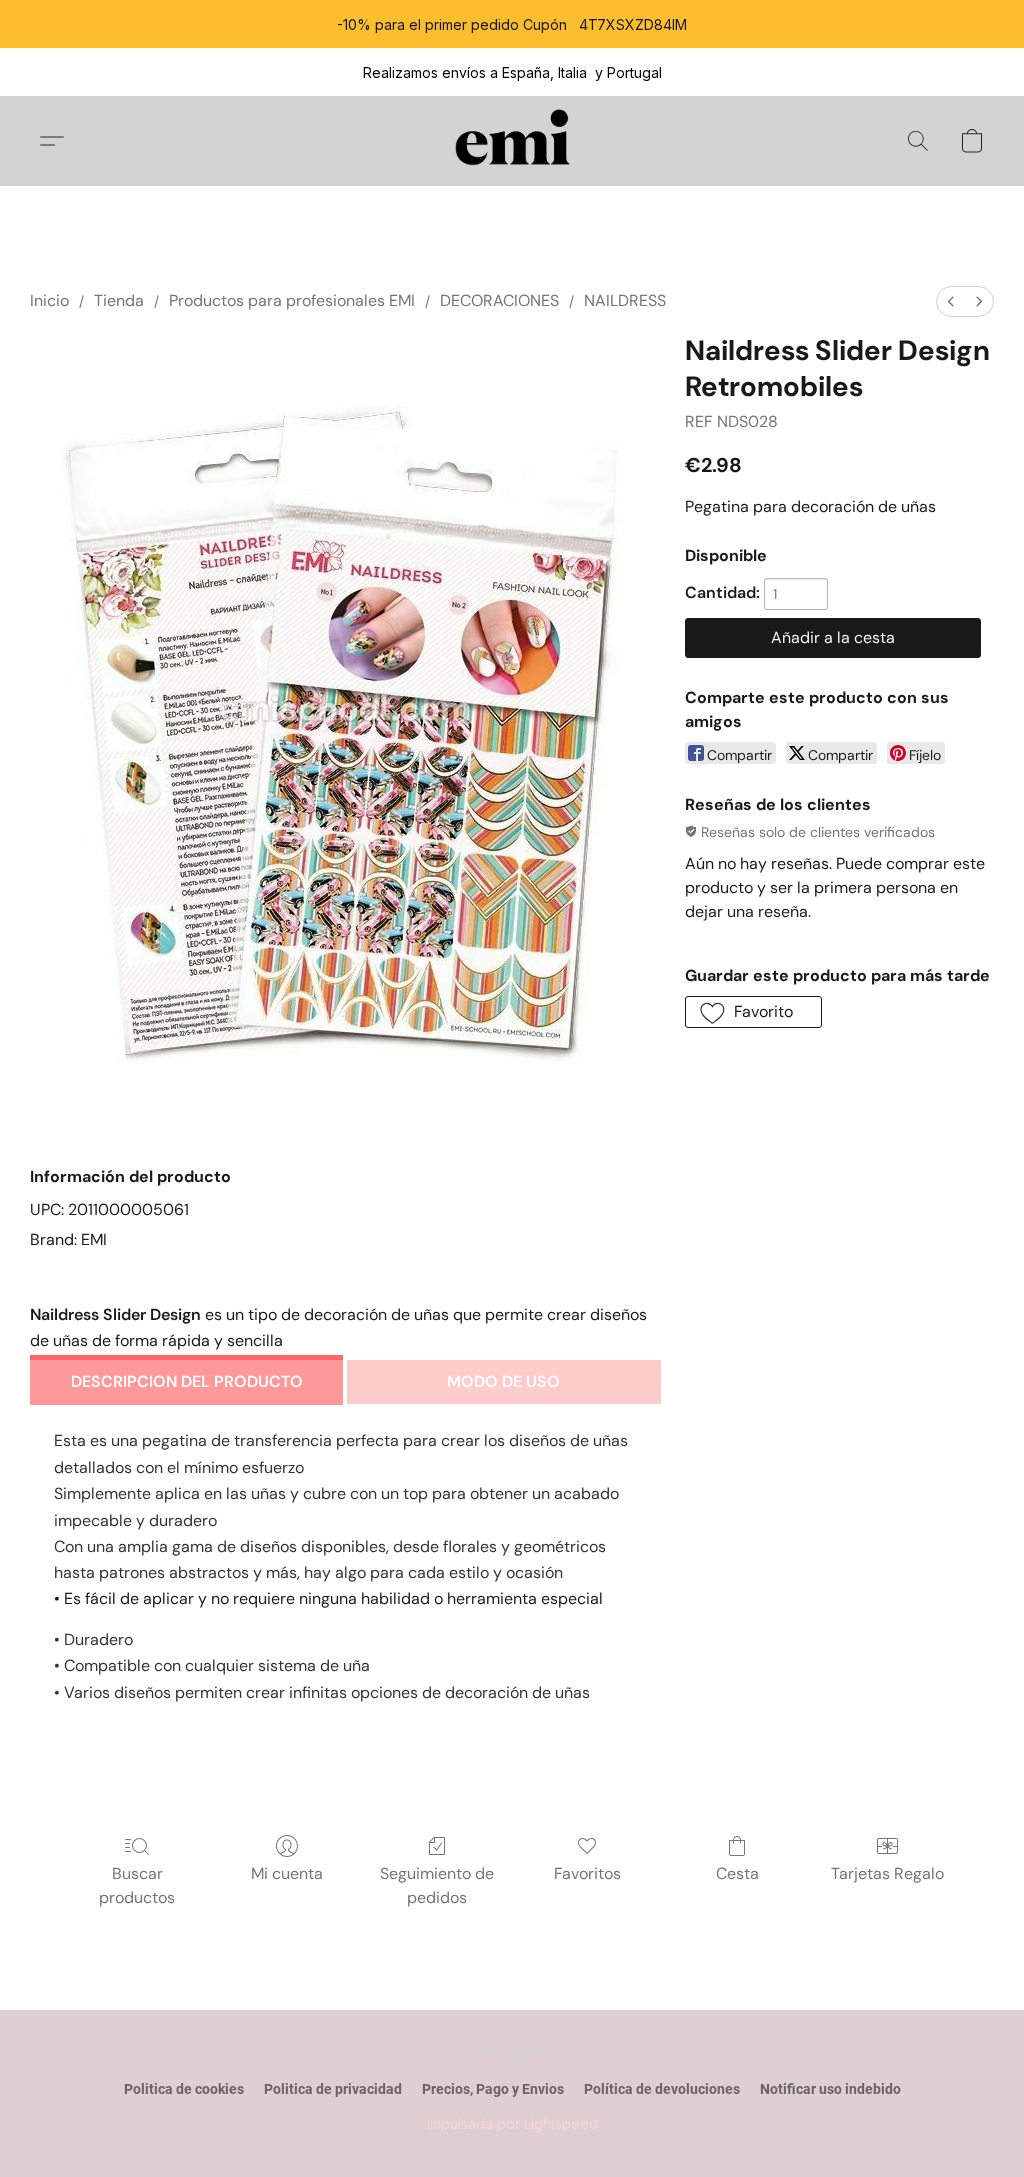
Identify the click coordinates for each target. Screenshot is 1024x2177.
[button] (512, 141)
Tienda (119, 300)
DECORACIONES (499, 300)
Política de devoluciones (662, 2089)
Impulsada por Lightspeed (512, 2123)
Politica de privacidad (333, 2089)
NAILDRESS (625, 300)
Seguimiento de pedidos (437, 1885)
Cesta (737, 1873)
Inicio (49, 300)
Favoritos (587, 1873)
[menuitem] (951, 301)
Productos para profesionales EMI (292, 300)
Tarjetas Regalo (887, 1873)
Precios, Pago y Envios (493, 2089)
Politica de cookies (184, 2089)
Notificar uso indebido (830, 2089)
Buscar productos (137, 1885)
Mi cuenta (287, 1873)
